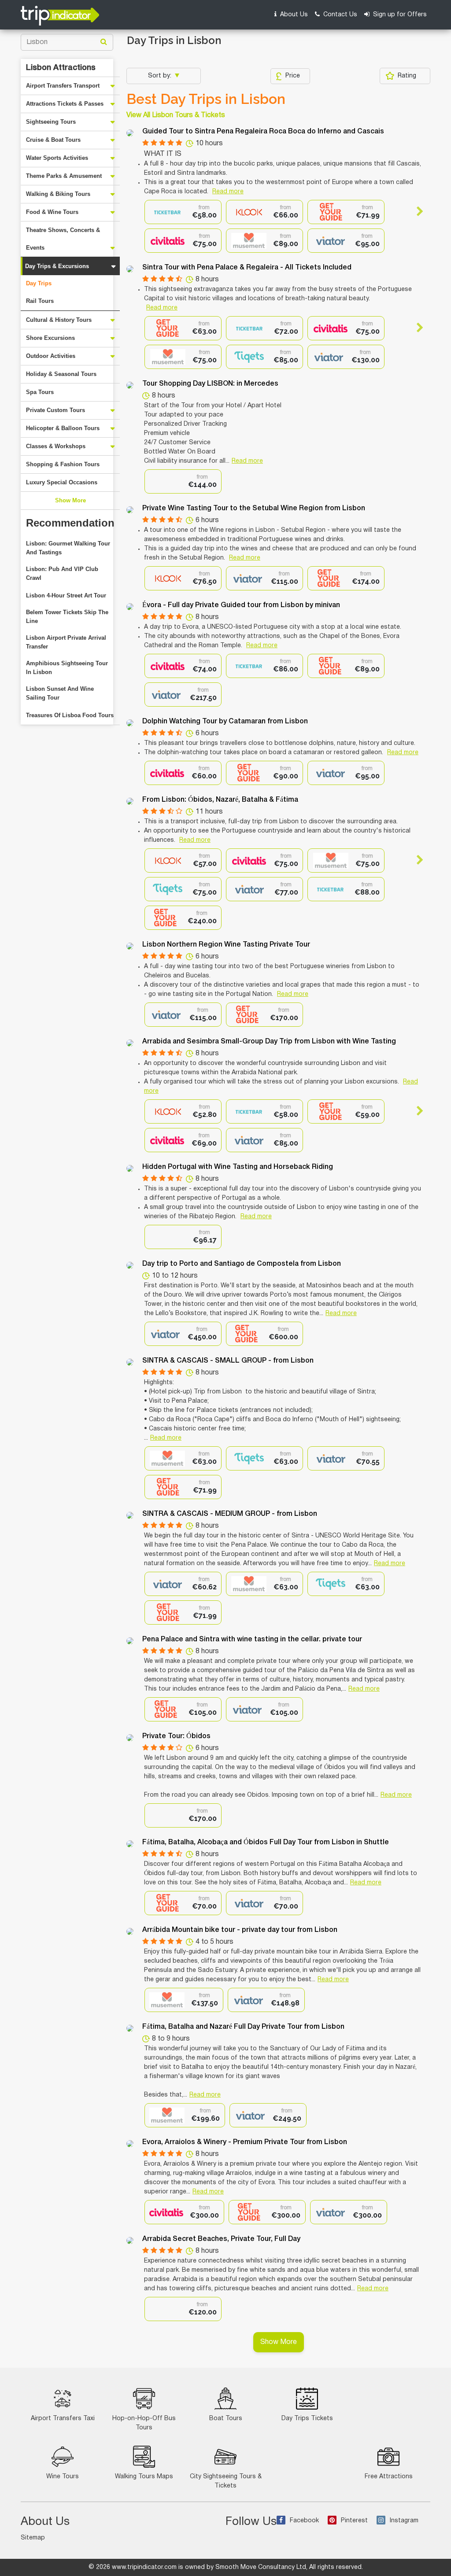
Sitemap (33, 2538)
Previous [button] (152, 211)
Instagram (404, 2521)
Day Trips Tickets (307, 2419)
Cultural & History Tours (59, 320)
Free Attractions (389, 2477)
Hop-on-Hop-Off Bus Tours (144, 2423)
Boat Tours (226, 2419)
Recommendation (70, 523)
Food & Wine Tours (52, 212)
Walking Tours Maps (144, 2477)
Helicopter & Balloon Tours (63, 428)
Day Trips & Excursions (57, 266)
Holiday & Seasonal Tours (61, 374)
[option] (183, 212)
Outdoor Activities (51, 356)
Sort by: (161, 76)
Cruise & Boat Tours (53, 140)
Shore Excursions (50, 338)
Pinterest (354, 2521)
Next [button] (416, 211)
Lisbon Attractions (61, 68)
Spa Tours (40, 392)
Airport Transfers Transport (63, 86)
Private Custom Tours (55, 410)
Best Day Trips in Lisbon (206, 99)
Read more (228, 192)
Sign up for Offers (399, 15)
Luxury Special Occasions (62, 482)
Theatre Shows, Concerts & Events (63, 239)
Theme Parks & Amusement (64, 176)
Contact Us (339, 15)
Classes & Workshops (56, 446)
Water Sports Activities (57, 158)
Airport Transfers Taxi (63, 2419)
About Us (293, 15)
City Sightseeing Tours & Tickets (226, 2481)
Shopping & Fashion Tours (63, 464)
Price (293, 76)
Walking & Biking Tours (58, 194)
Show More (70, 500)
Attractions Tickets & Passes (65, 104)
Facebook (304, 2521)
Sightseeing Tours (51, 122)
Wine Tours (63, 2477)
